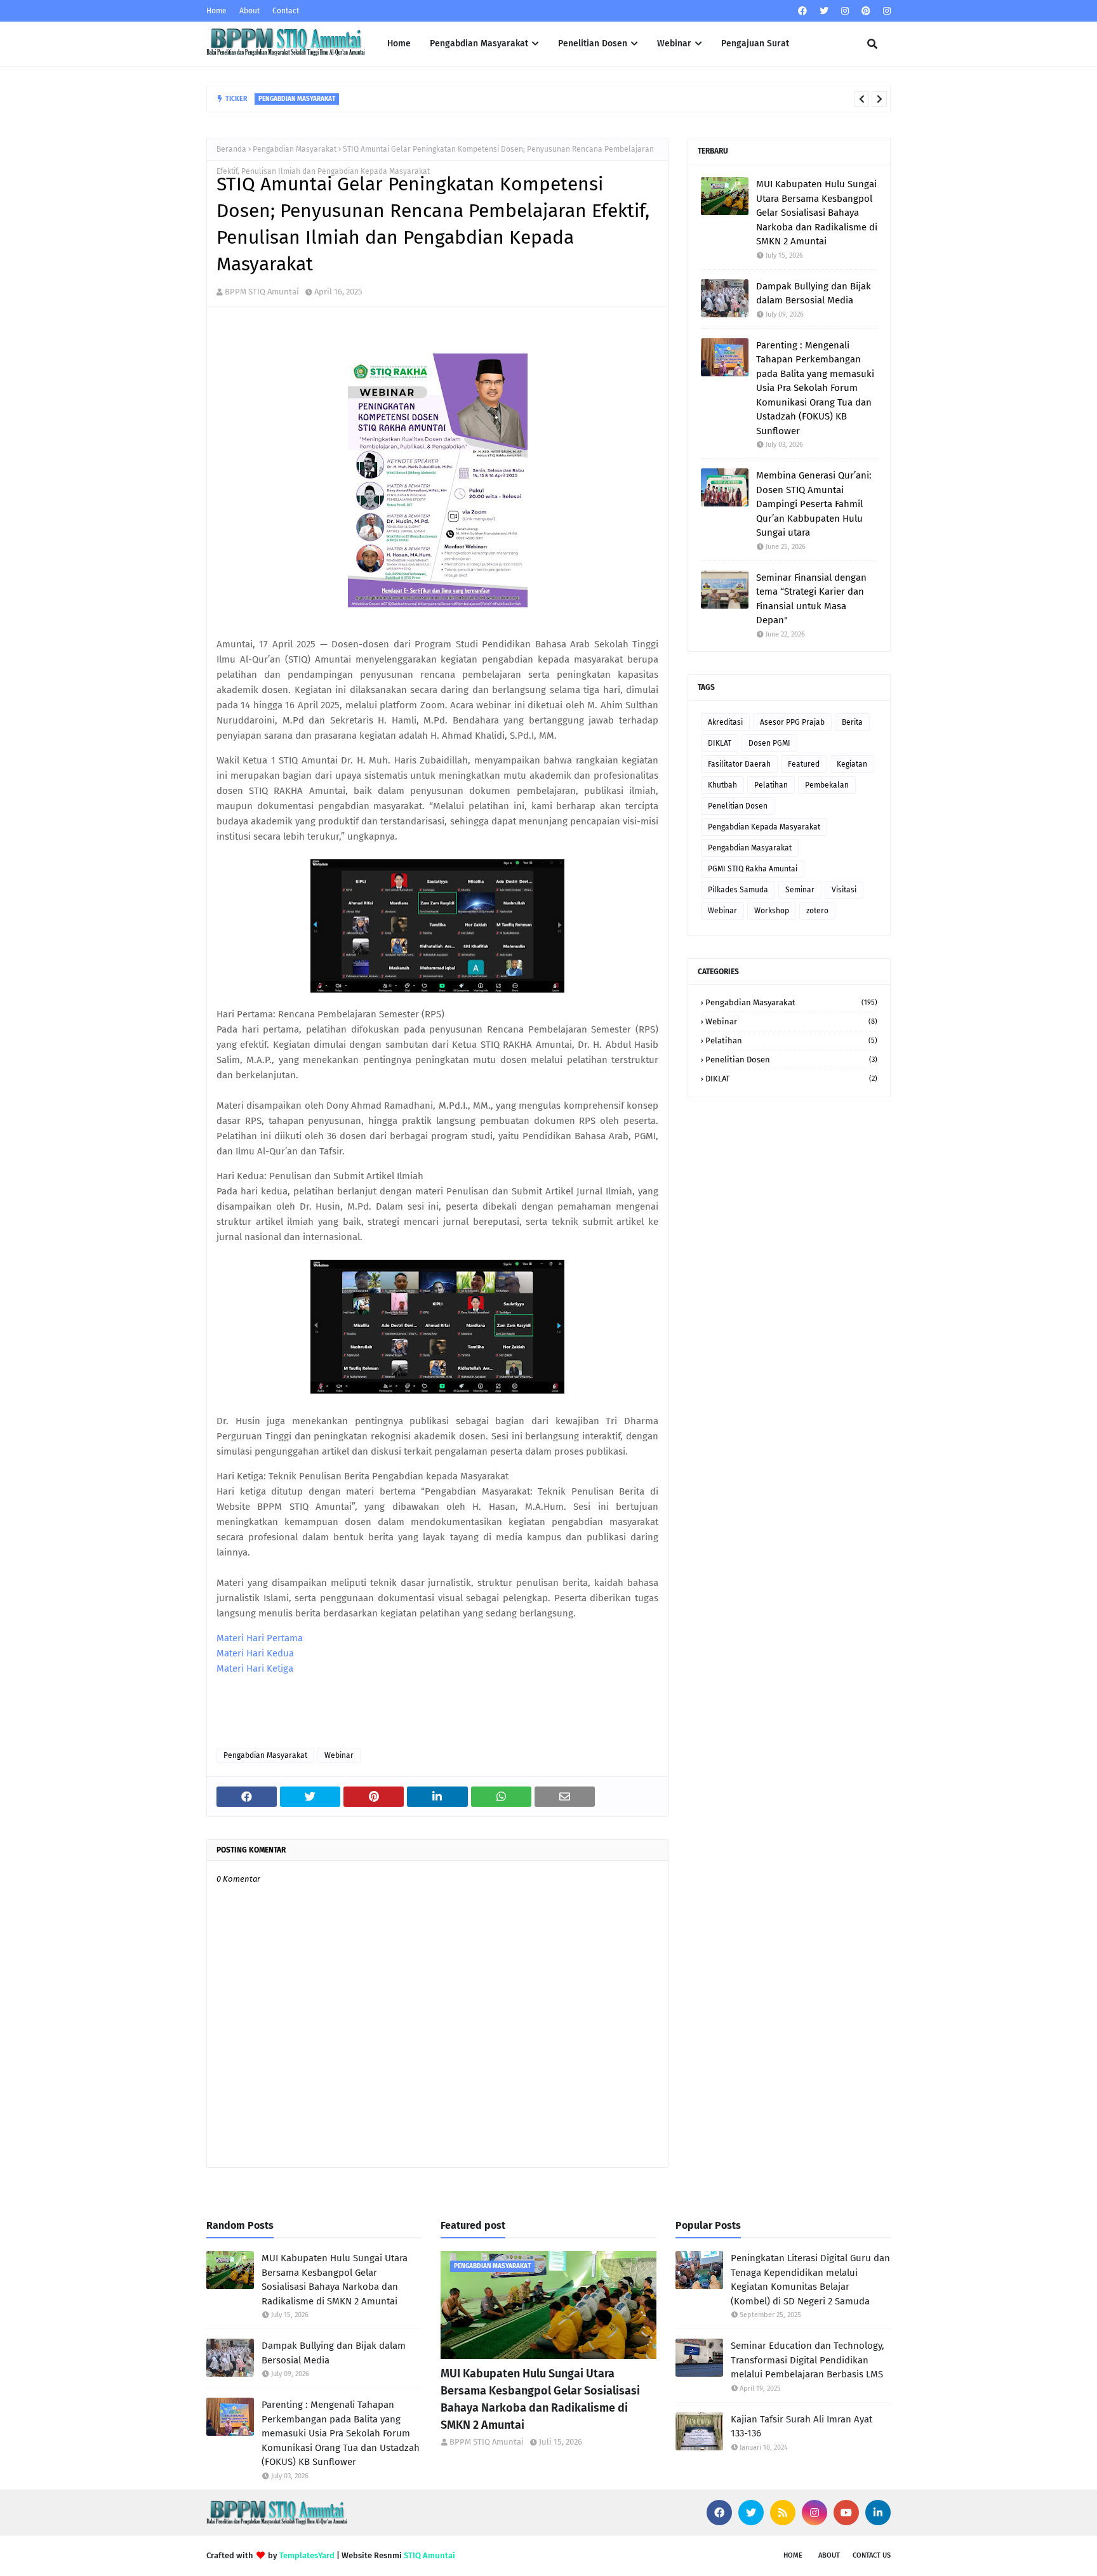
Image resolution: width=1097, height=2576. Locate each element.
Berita (852, 722)
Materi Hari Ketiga (255, 1668)
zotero (817, 911)
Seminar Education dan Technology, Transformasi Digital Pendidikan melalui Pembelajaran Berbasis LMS (808, 2360)
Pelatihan (771, 785)
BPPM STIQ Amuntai (262, 292)
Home (216, 11)
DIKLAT (720, 743)
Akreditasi (725, 722)
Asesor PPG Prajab (792, 722)
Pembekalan (827, 785)
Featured (804, 764)
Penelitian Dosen (738, 806)
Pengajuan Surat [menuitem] (755, 43)
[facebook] (802, 11)
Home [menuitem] (399, 43)
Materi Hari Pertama (260, 1638)
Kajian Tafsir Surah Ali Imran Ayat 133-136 (801, 2427)
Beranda (231, 149)
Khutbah (722, 785)
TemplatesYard (307, 2555)
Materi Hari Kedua (255, 1653)
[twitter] (824, 11)
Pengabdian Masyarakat (295, 149)
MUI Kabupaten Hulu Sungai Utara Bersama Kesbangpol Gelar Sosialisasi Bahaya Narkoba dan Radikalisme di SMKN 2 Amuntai (817, 213)
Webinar (339, 1755)
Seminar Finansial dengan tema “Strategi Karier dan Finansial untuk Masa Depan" (811, 599)
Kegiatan (852, 764)
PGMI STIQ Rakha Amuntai (753, 869)
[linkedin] (878, 2513)
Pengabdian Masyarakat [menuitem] (479, 43)
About (249, 11)
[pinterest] (866, 11)
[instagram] (845, 11)
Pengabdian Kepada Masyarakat (764, 827)
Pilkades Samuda (738, 890)
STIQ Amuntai (429, 2555)
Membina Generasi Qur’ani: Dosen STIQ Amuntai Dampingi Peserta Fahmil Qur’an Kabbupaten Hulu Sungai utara (556, 100)
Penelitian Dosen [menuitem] (593, 43)
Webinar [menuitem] (674, 43)
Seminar (800, 890)
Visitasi (844, 890)
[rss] (783, 2513)
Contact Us (872, 2555)
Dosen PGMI (769, 743)
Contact (286, 11)
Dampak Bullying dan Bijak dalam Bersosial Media (814, 294)
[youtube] (846, 2513)
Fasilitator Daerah (739, 764)
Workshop (772, 911)
